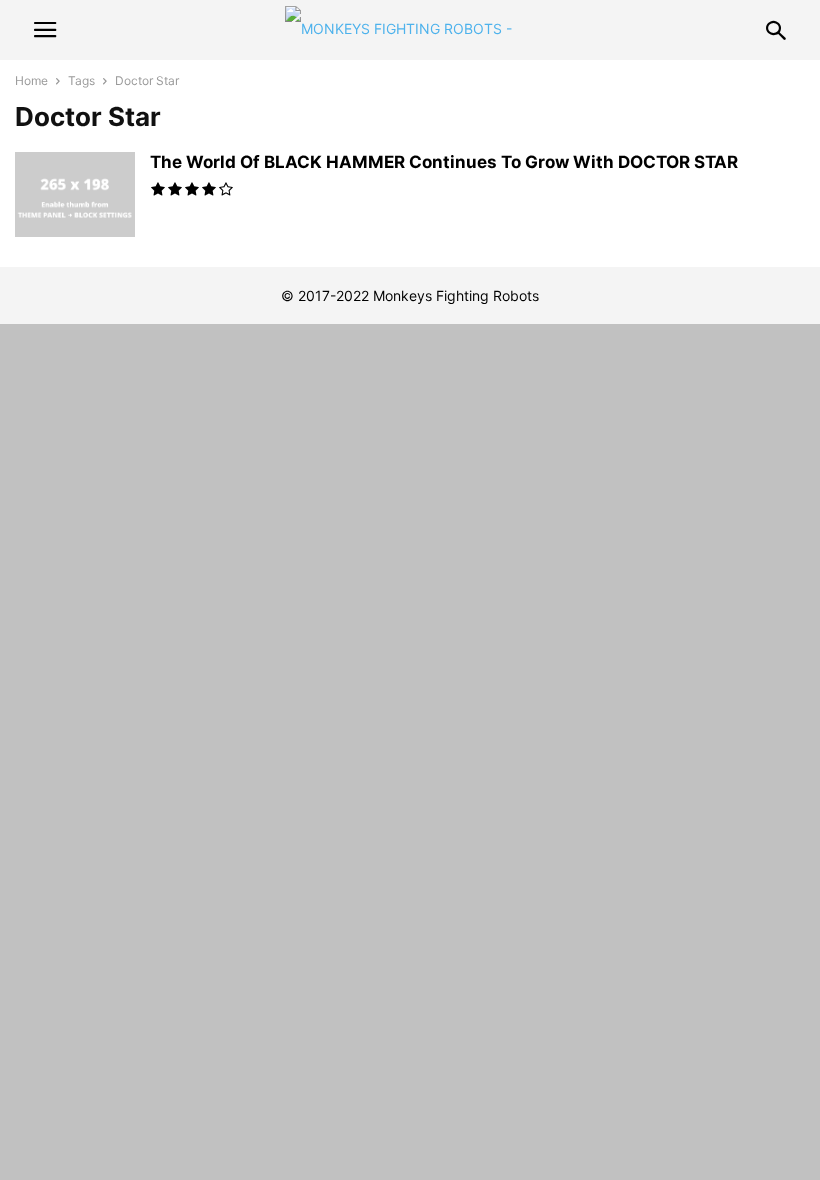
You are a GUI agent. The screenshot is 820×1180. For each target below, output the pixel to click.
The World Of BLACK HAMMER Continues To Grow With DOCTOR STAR (444, 162)
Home (31, 80)
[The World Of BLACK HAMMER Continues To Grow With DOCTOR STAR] (75, 197)
